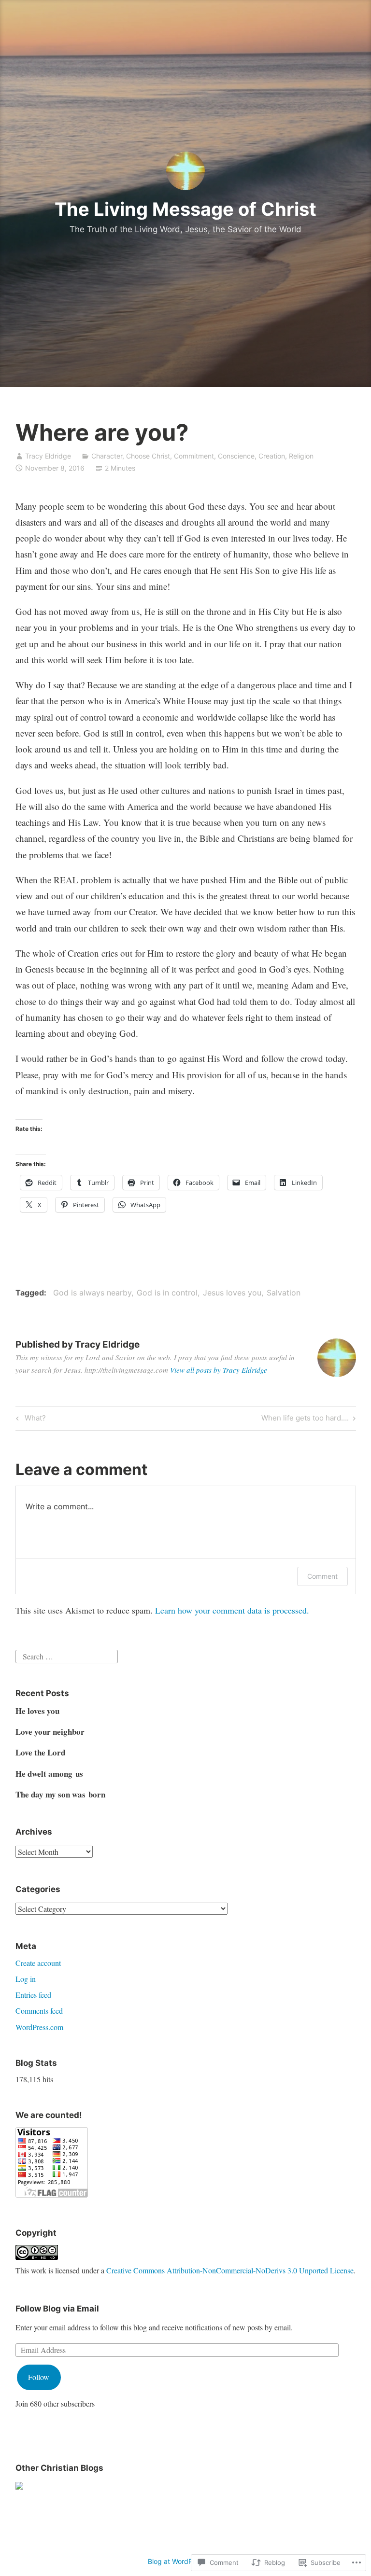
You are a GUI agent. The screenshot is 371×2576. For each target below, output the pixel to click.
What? (29, 1420)
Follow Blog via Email (57, 2309)
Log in (26, 1979)
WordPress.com (39, 2027)
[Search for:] (67, 1655)
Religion (301, 456)
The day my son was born (60, 1794)
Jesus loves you (232, 1293)
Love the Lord (40, 1752)
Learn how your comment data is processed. (232, 1610)
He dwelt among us (49, 1774)
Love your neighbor (50, 1732)
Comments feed (39, 2011)
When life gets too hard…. (305, 1420)
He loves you (37, 1711)
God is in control (167, 1293)
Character (107, 456)
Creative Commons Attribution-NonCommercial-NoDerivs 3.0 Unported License (230, 2270)
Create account (38, 1963)
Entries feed (33, 1995)
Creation (272, 456)
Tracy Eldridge (48, 456)
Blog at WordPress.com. (185, 2561)
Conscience (236, 456)
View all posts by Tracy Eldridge (219, 1370)
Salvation (284, 1293)
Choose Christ (148, 456)
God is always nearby (92, 1293)
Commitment (194, 456)
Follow (39, 2377)
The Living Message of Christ (185, 209)
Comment (322, 1576)
